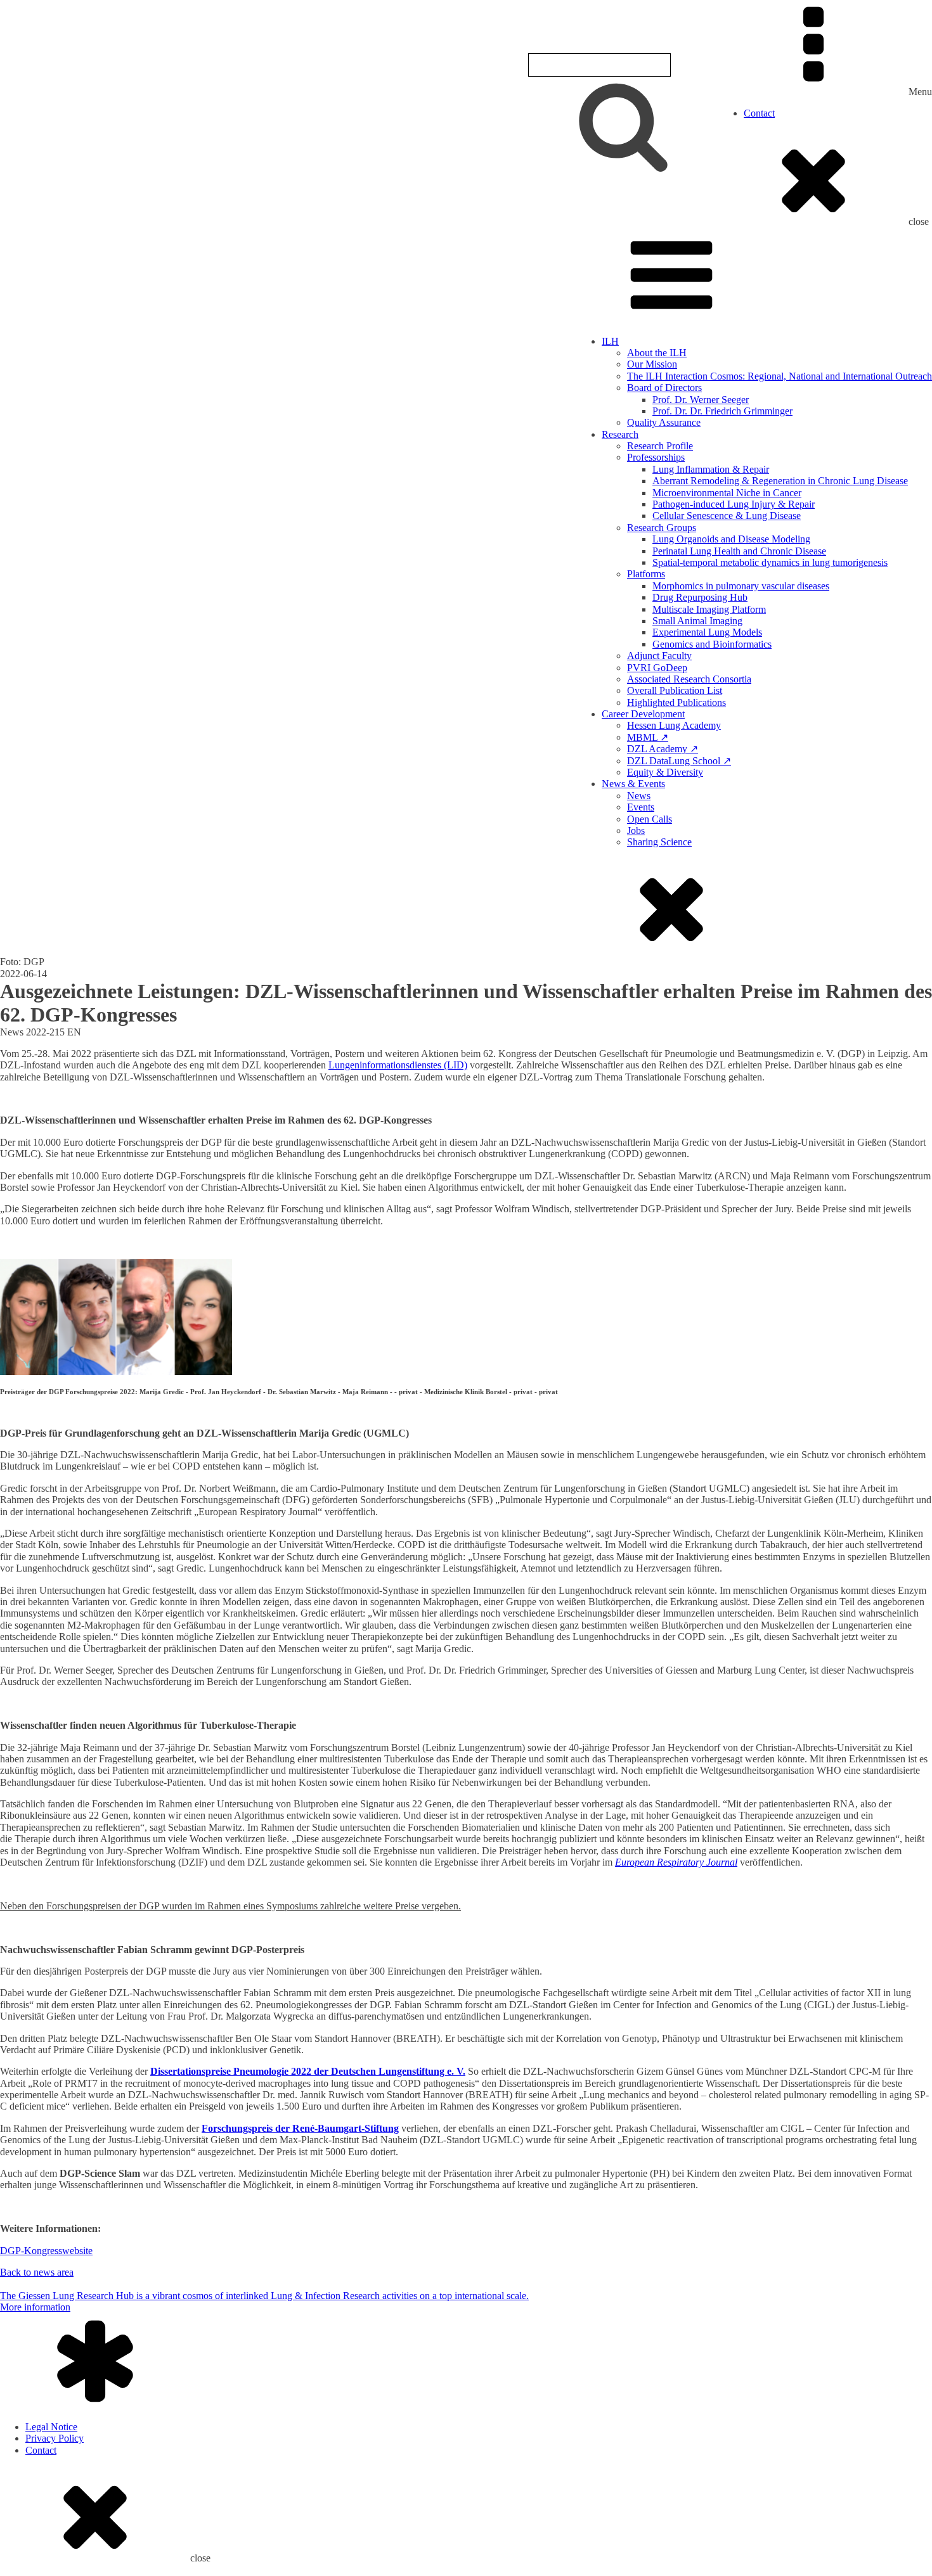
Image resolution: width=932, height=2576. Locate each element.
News (639, 796)
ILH (610, 341)
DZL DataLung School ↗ (679, 761)
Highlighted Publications (676, 702)
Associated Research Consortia (689, 679)
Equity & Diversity (665, 772)
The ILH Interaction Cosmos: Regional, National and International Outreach (780, 376)
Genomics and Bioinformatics (712, 644)
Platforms (646, 574)
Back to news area (37, 2272)
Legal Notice (51, 2427)
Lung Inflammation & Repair (711, 469)
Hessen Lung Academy (674, 725)
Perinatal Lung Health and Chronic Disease (739, 551)
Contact (759, 113)
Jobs (636, 830)
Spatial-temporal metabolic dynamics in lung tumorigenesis (770, 562)
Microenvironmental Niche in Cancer (727, 493)
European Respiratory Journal (676, 1862)
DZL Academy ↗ (663, 749)
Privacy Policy (55, 2438)
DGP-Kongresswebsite (46, 2251)
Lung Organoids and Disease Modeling (731, 539)
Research (620, 434)
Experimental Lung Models (707, 632)
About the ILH (657, 353)
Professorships (656, 457)
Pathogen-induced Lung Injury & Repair (734, 504)
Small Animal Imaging (697, 621)
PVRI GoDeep (657, 668)
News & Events (633, 784)
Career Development (643, 714)
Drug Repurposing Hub (700, 597)
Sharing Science (659, 842)
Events (641, 807)
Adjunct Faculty (659, 656)
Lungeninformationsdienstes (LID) (398, 1065)
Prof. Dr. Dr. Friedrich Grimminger (722, 411)
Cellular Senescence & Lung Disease (727, 516)
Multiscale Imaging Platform (709, 609)
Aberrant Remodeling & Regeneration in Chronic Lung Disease (780, 481)
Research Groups (662, 528)
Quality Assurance (664, 422)
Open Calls (650, 819)
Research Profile (660, 446)
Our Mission (652, 364)
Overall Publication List (675, 690)
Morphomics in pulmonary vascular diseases (741, 586)
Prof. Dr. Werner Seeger (701, 400)
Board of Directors (664, 388)
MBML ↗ (648, 737)
